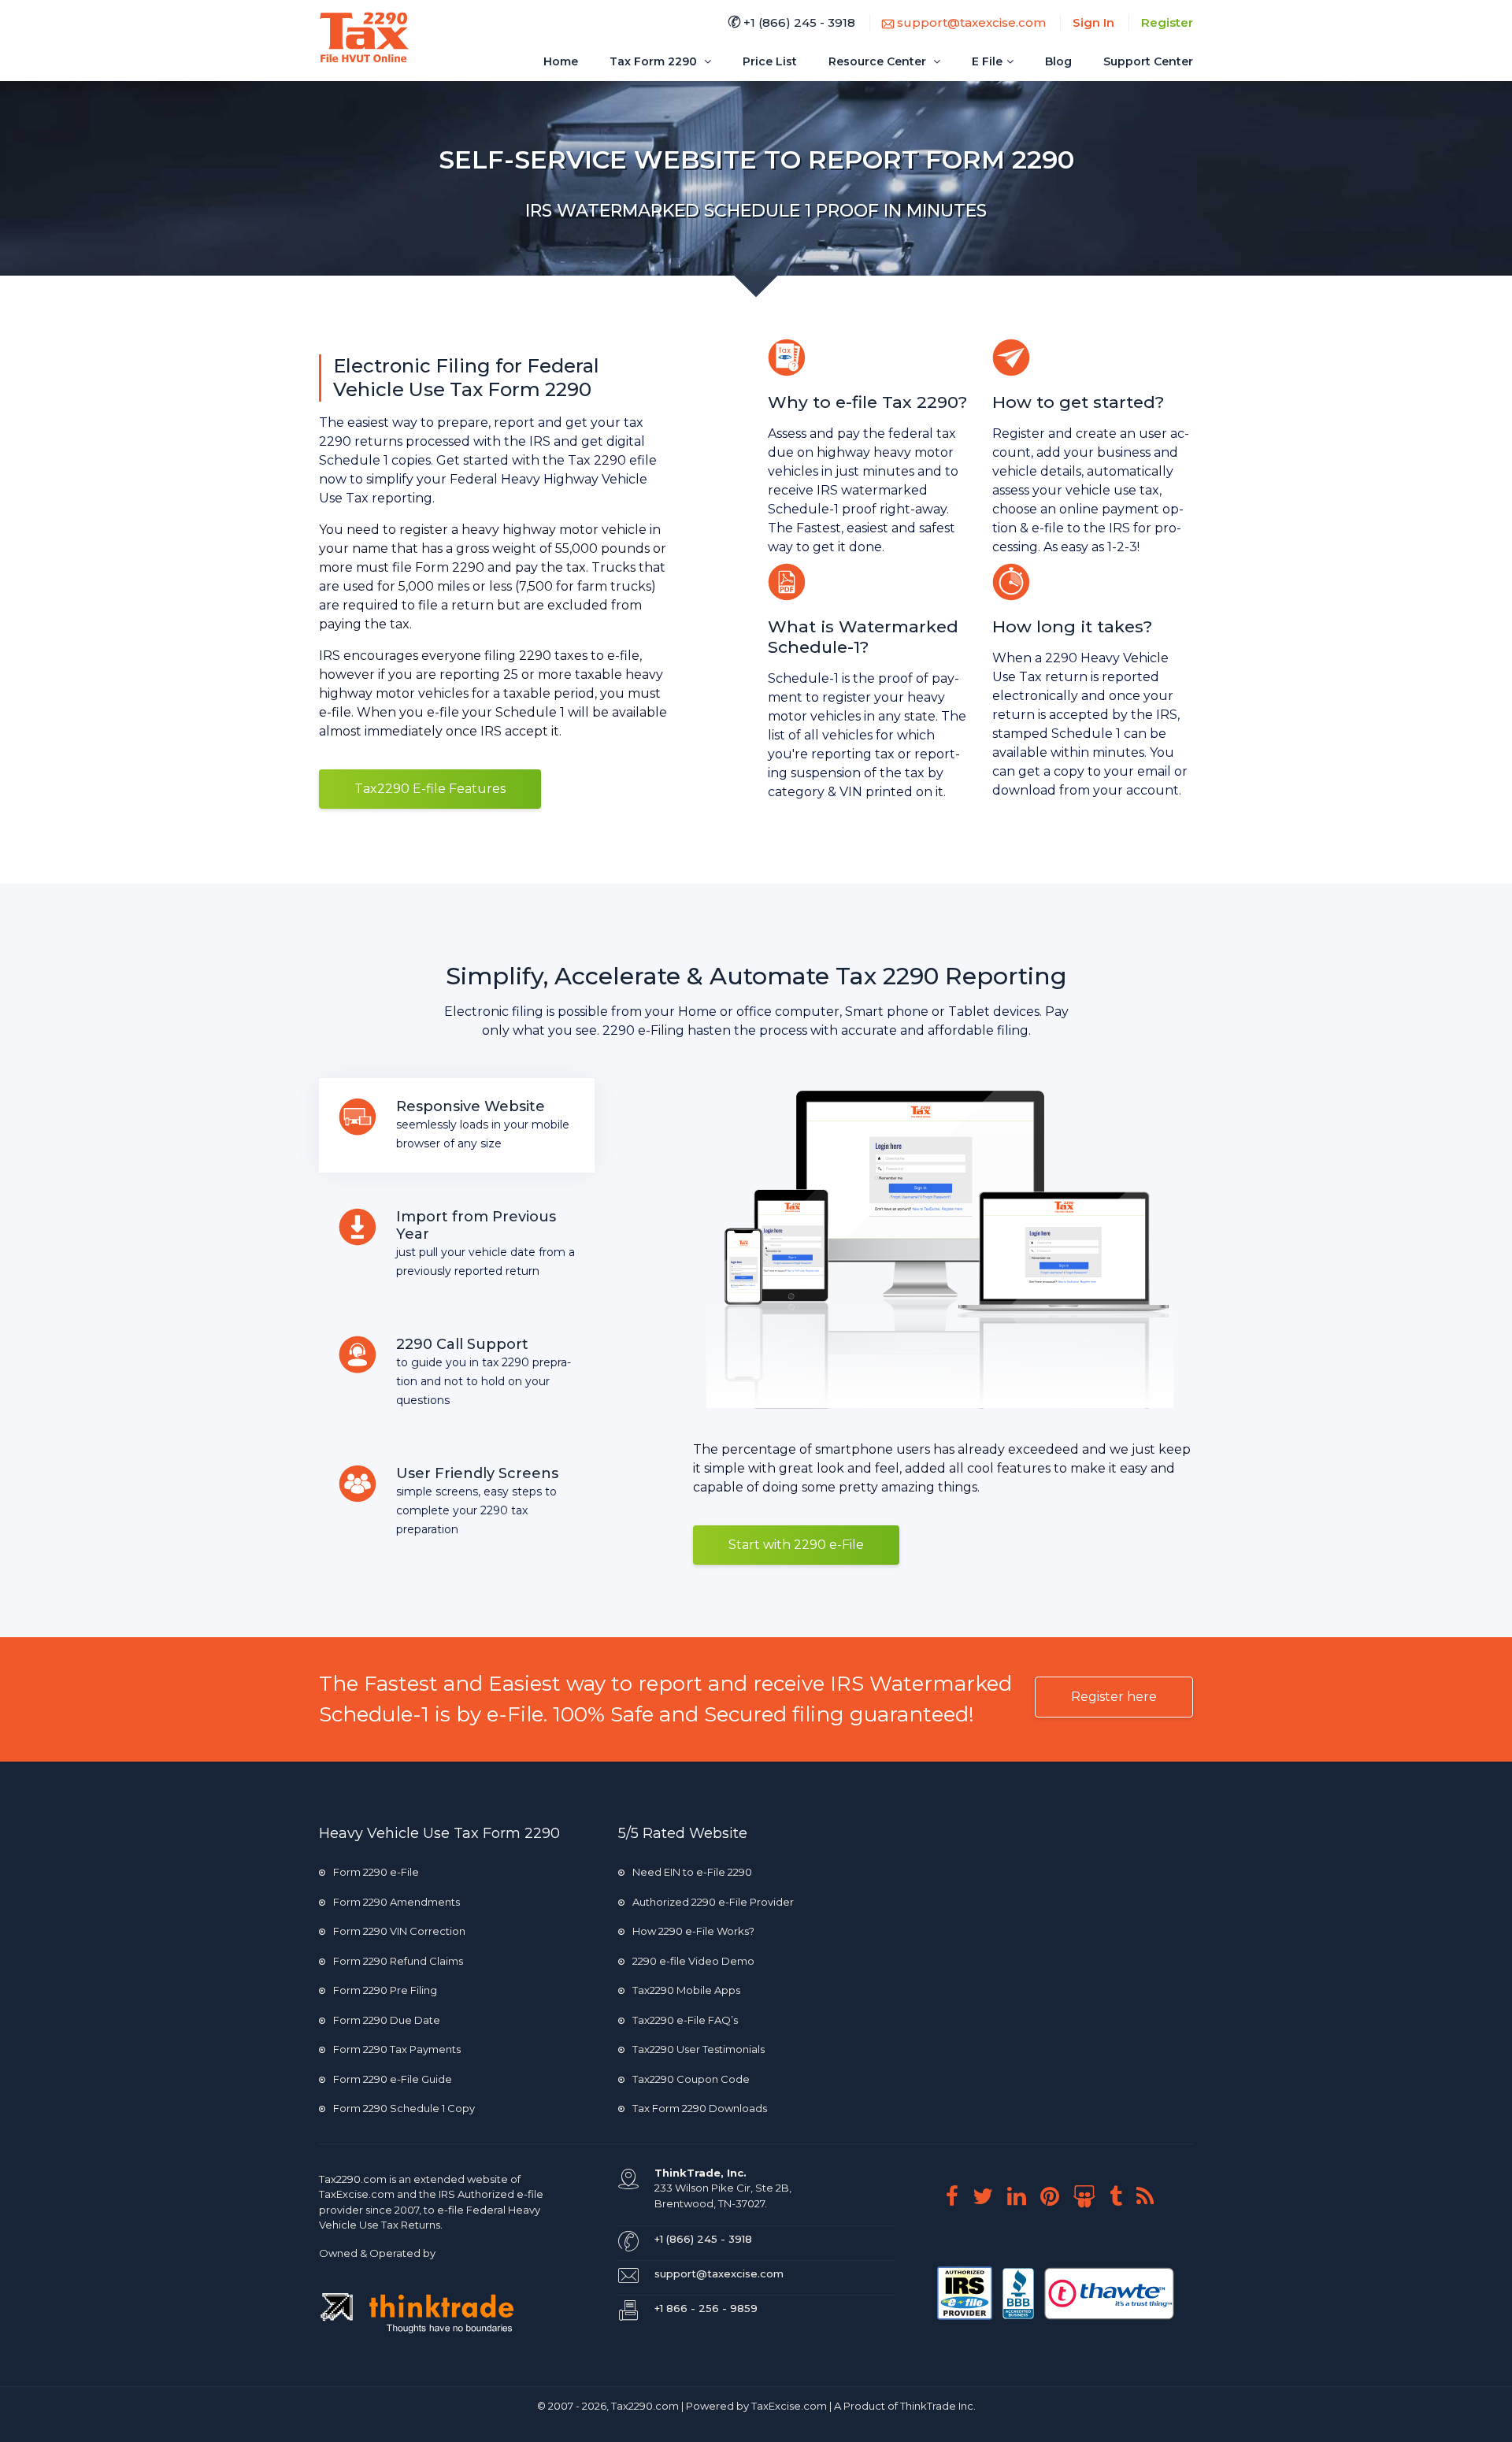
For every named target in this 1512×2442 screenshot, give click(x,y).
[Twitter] (989, 2196)
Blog (1058, 61)
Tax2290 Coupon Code (691, 2079)
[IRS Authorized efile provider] (966, 2292)
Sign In (1093, 22)
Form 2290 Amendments (397, 1902)
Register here (1114, 1697)
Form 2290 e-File (376, 1872)
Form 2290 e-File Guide (393, 2079)
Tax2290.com (353, 2179)
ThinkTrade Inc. (938, 2406)
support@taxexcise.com (970, 22)
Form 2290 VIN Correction (399, 1931)
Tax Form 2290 (655, 61)
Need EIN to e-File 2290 (692, 1872)
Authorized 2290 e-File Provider (713, 1902)
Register (1167, 22)
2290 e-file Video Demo (693, 1961)
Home (561, 61)
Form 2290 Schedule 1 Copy (404, 2108)
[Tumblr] (1122, 2196)
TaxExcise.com (789, 2406)
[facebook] (958, 2196)
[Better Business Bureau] (1019, 2292)
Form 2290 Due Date (387, 2020)
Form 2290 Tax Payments (397, 2049)
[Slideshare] (1090, 2196)
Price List (770, 61)
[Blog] (1151, 2196)
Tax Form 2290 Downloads (700, 2108)
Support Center (1148, 61)
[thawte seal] (1109, 2292)
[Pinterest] (1056, 2196)
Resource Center (879, 61)
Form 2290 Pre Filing (385, 1990)
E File (987, 61)
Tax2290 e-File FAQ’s (685, 2020)
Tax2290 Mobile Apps (686, 1990)
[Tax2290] (364, 37)
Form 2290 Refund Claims (398, 1961)
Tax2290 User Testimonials (699, 2049)
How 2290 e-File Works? (693, 1931)
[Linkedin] (1023, 2196)
